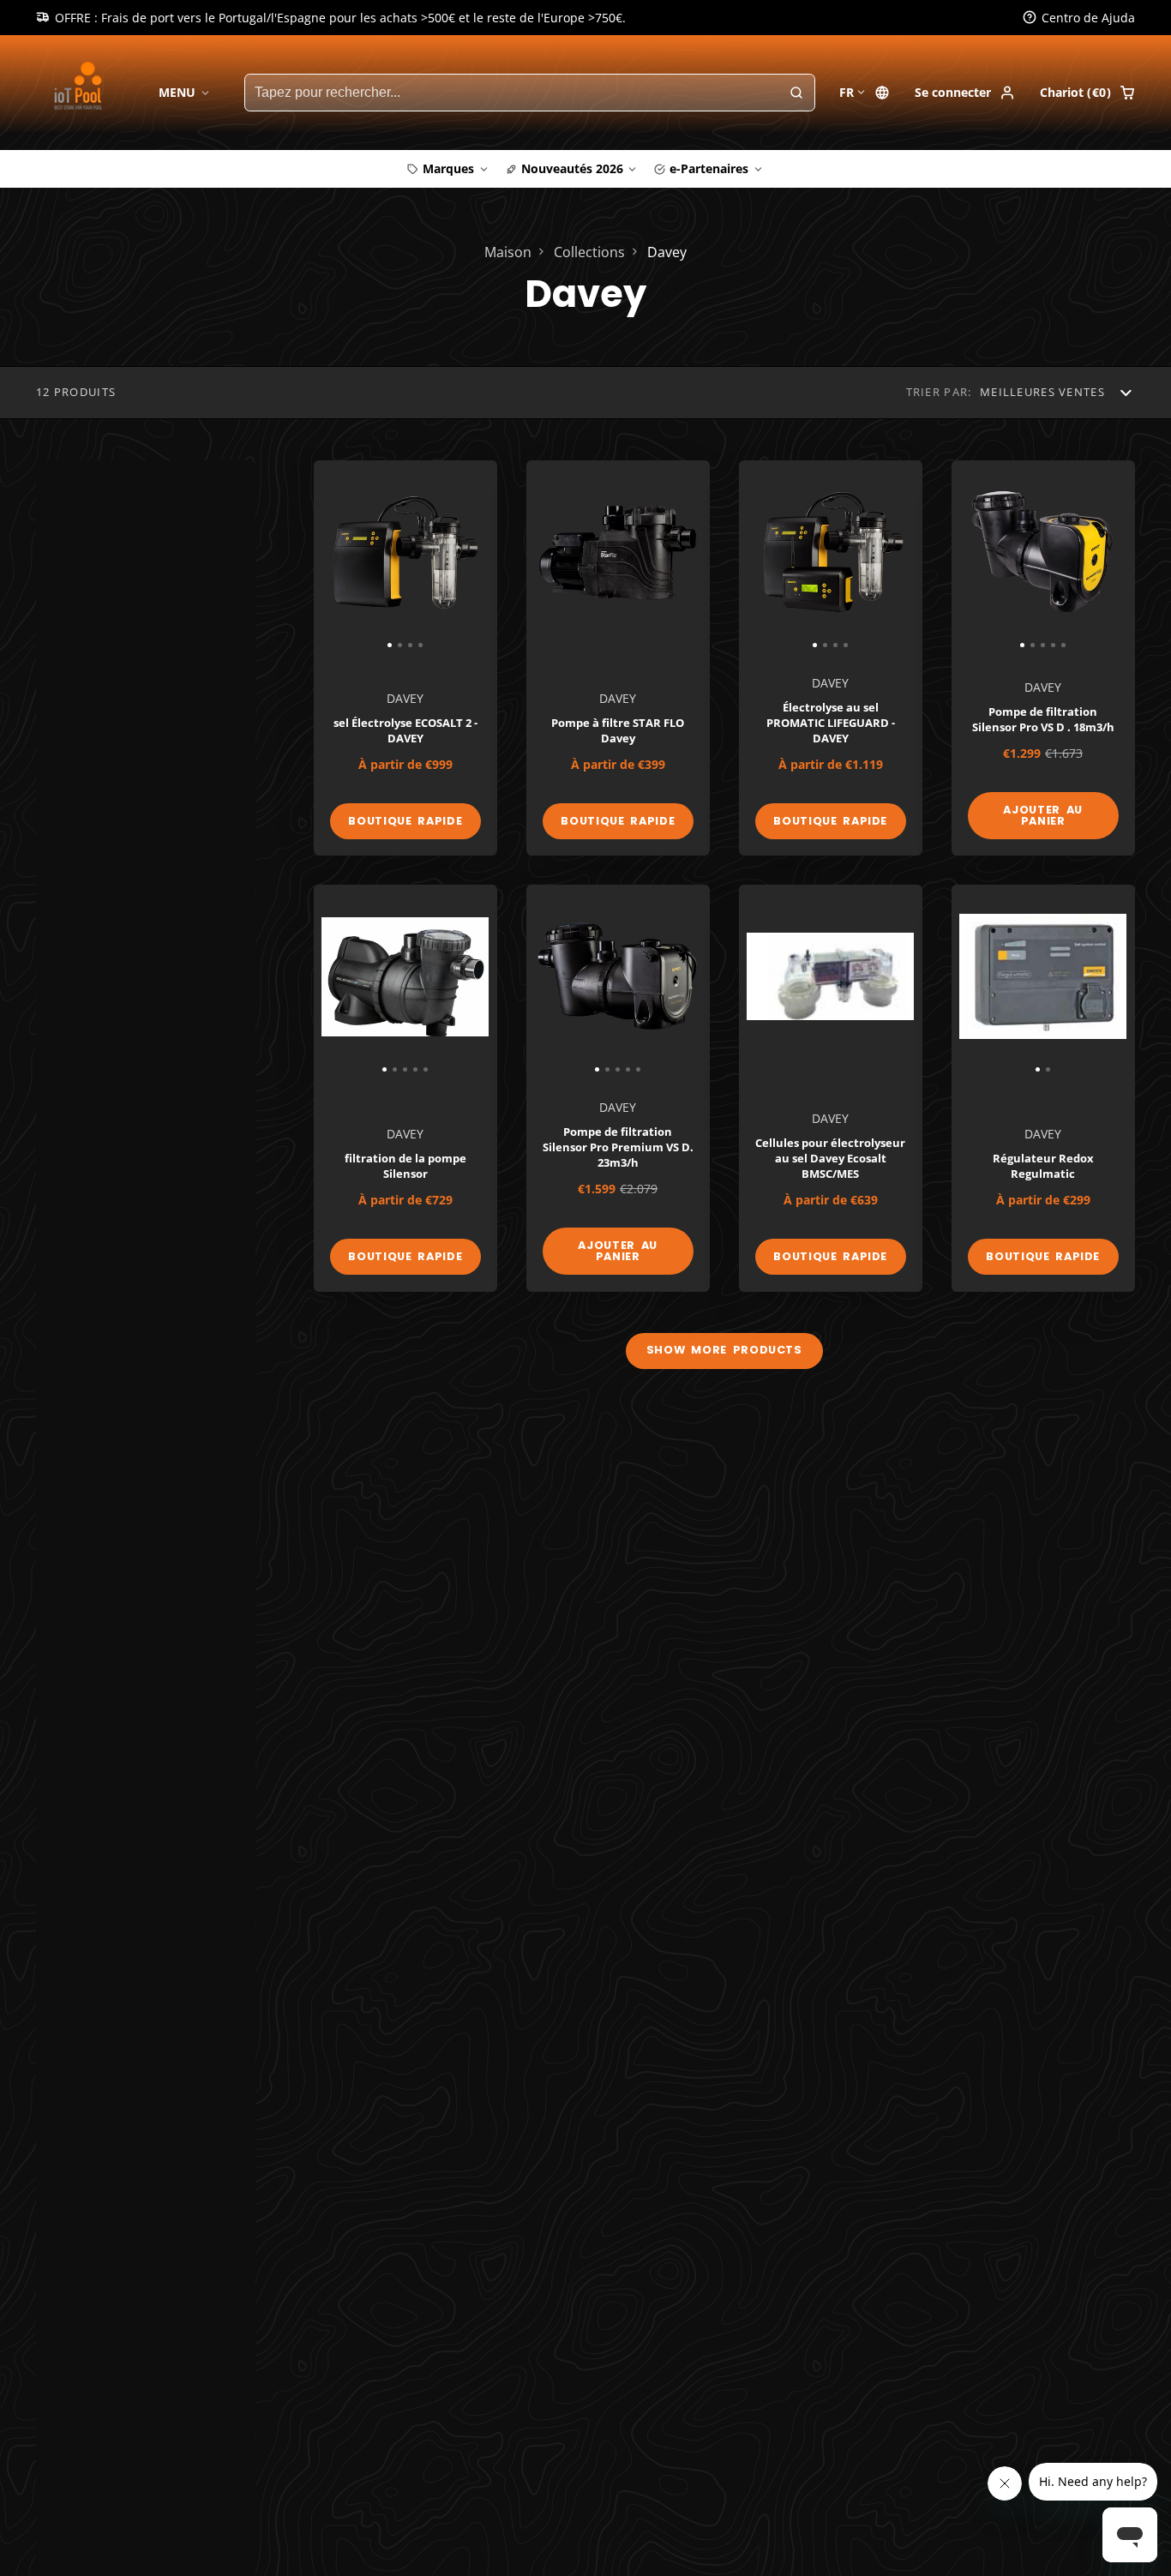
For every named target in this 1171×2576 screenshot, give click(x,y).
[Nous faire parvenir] (687, 1402)
